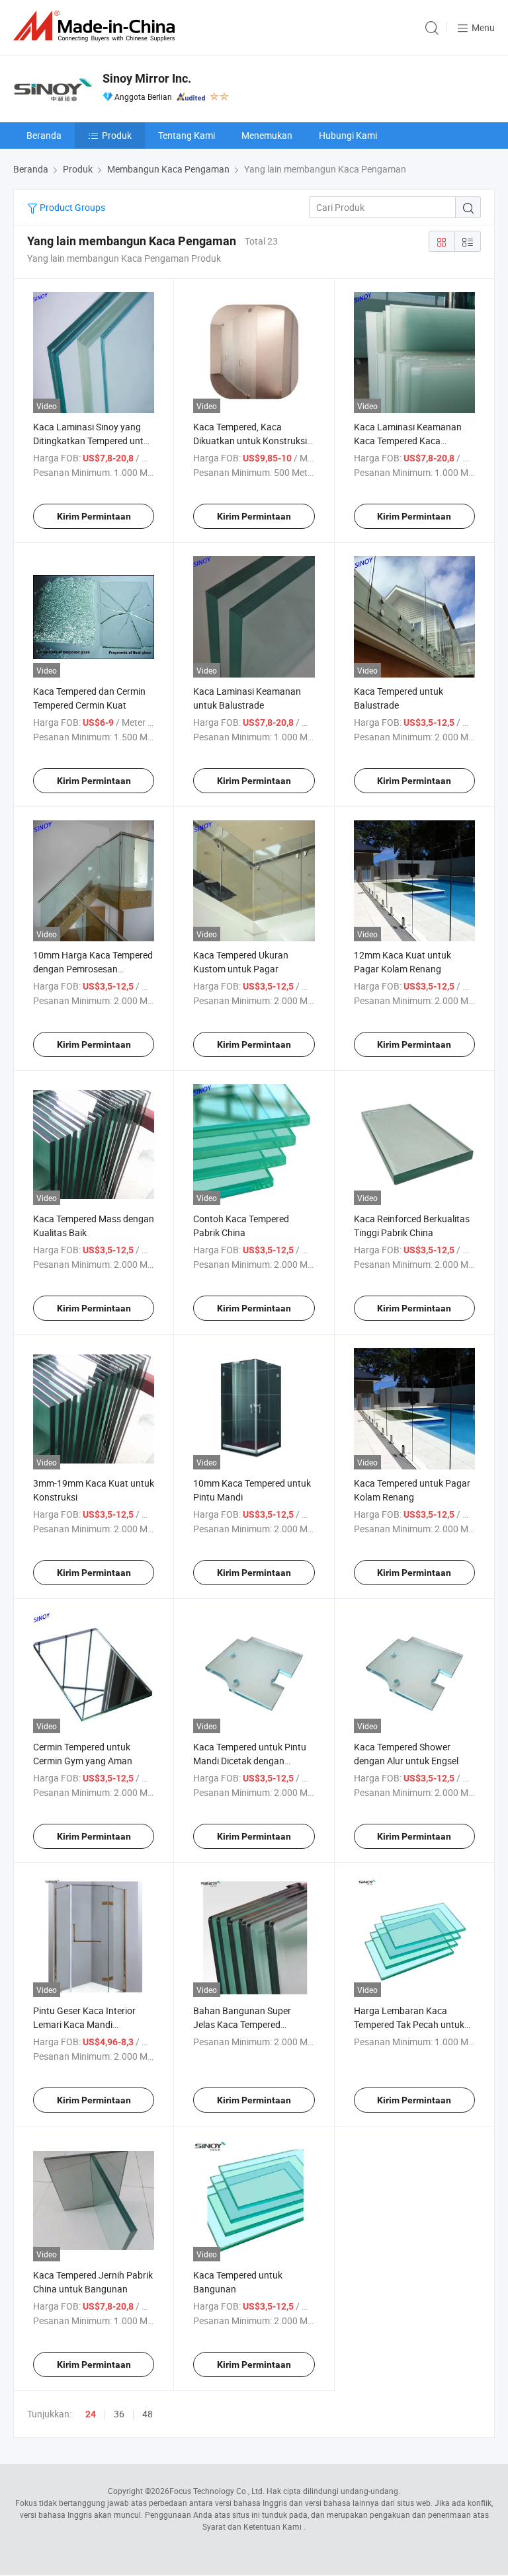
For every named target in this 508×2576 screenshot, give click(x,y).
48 (148, 2414)
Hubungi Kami (348, 135)
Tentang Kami (187, 135)
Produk (117, 135)
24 (91, 2414)
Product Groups (71, 207)
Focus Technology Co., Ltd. (217, 2491)
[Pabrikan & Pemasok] (97, 26)
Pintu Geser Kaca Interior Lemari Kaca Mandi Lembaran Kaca (84, 2024)
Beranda (44, 135)
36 (119, 2414)
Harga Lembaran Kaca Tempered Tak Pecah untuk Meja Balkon (409, 2024)
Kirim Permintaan (94, 516)
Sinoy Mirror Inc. (147, 78)
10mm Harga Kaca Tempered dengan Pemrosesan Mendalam (93, 969)
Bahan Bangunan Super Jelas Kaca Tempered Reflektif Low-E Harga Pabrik (252, 2024)
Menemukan (267, 135)
